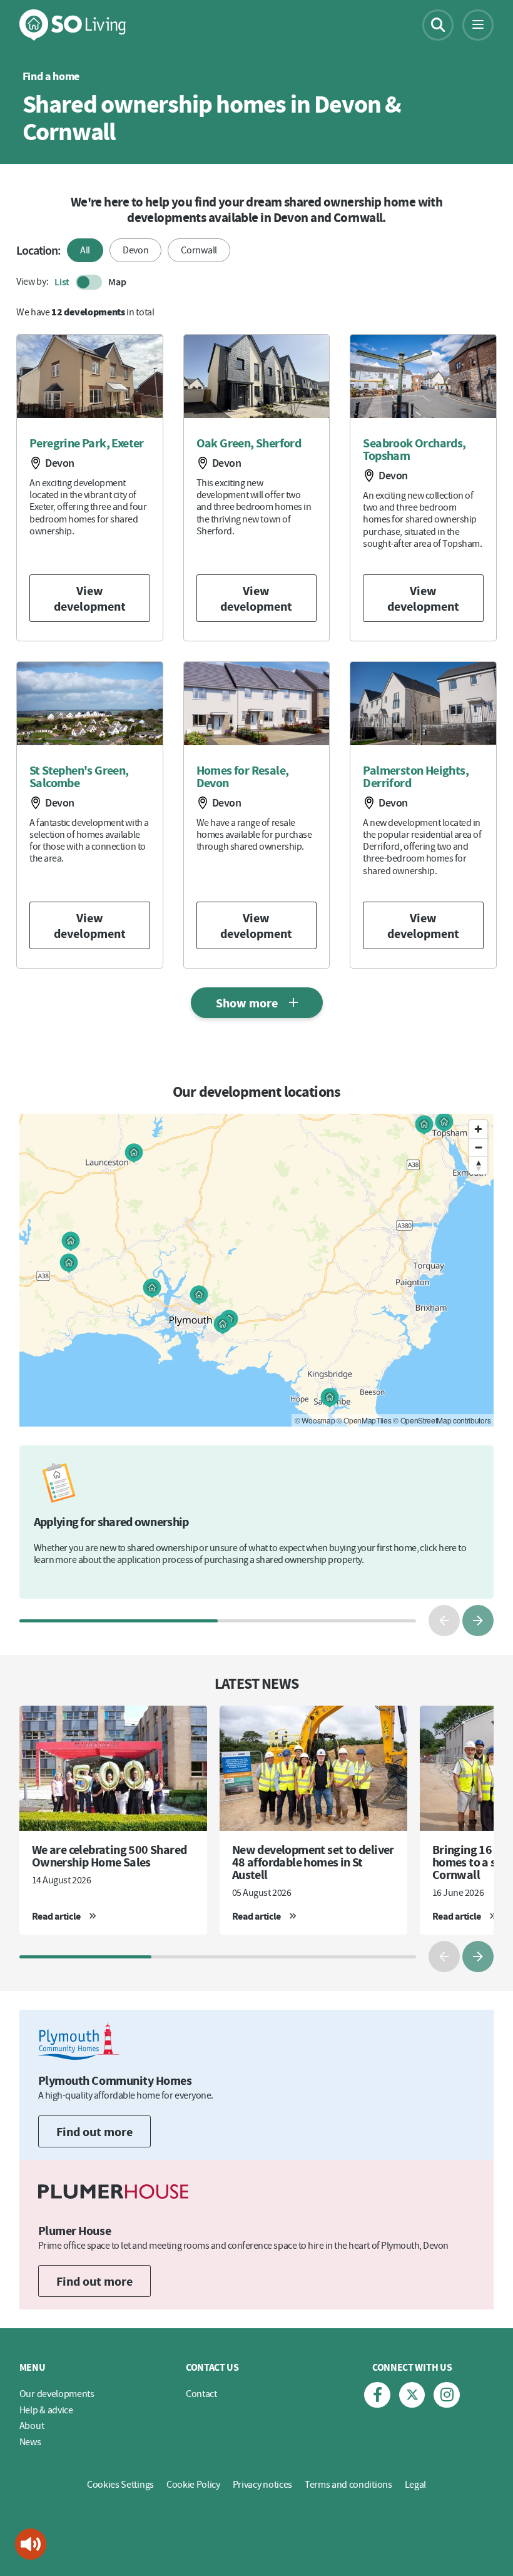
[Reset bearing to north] (478, 1165)
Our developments (57, 2393)
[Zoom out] (478, 1147)
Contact (201, 2393)
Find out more (94, 2131)
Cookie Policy (193, 2484)
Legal (415, 2484)
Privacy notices (262, 2484)
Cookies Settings (120, 2484)
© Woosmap (315, 1420)
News (30, 2441)
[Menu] (478, 25)
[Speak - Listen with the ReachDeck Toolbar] (31, 2544)
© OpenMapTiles (364, 1420)
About (32, 2425)
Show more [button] (247, 1003)
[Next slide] (478, 1621)
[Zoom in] (478, 1129)
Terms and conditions (348, 2484)
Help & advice (46, 2410)
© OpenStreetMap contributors (442, 1420)
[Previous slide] (444, 1621)
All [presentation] (85, 250)
